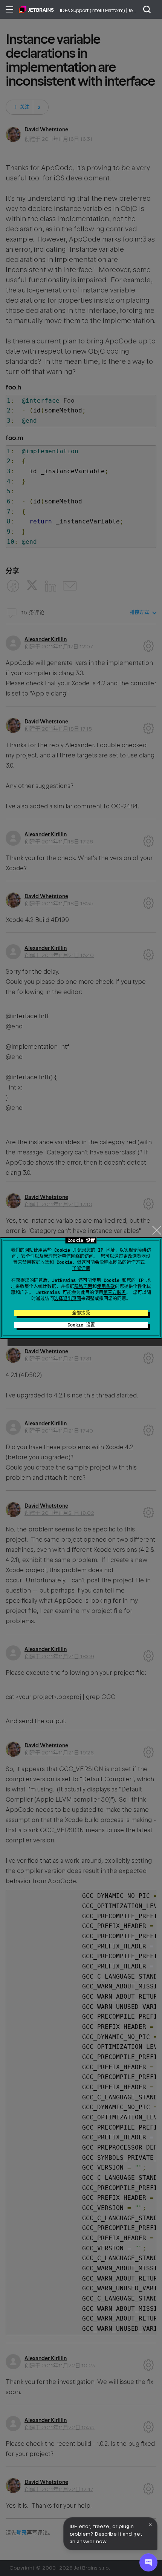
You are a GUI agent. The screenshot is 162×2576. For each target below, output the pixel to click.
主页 (36, 9)
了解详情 (81, 1268)
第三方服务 (115, 1293)
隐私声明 (83, 1286)
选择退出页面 (67, 1299)
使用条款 (106, 1286)
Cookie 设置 (81, 1325)
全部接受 (81, 1313)
